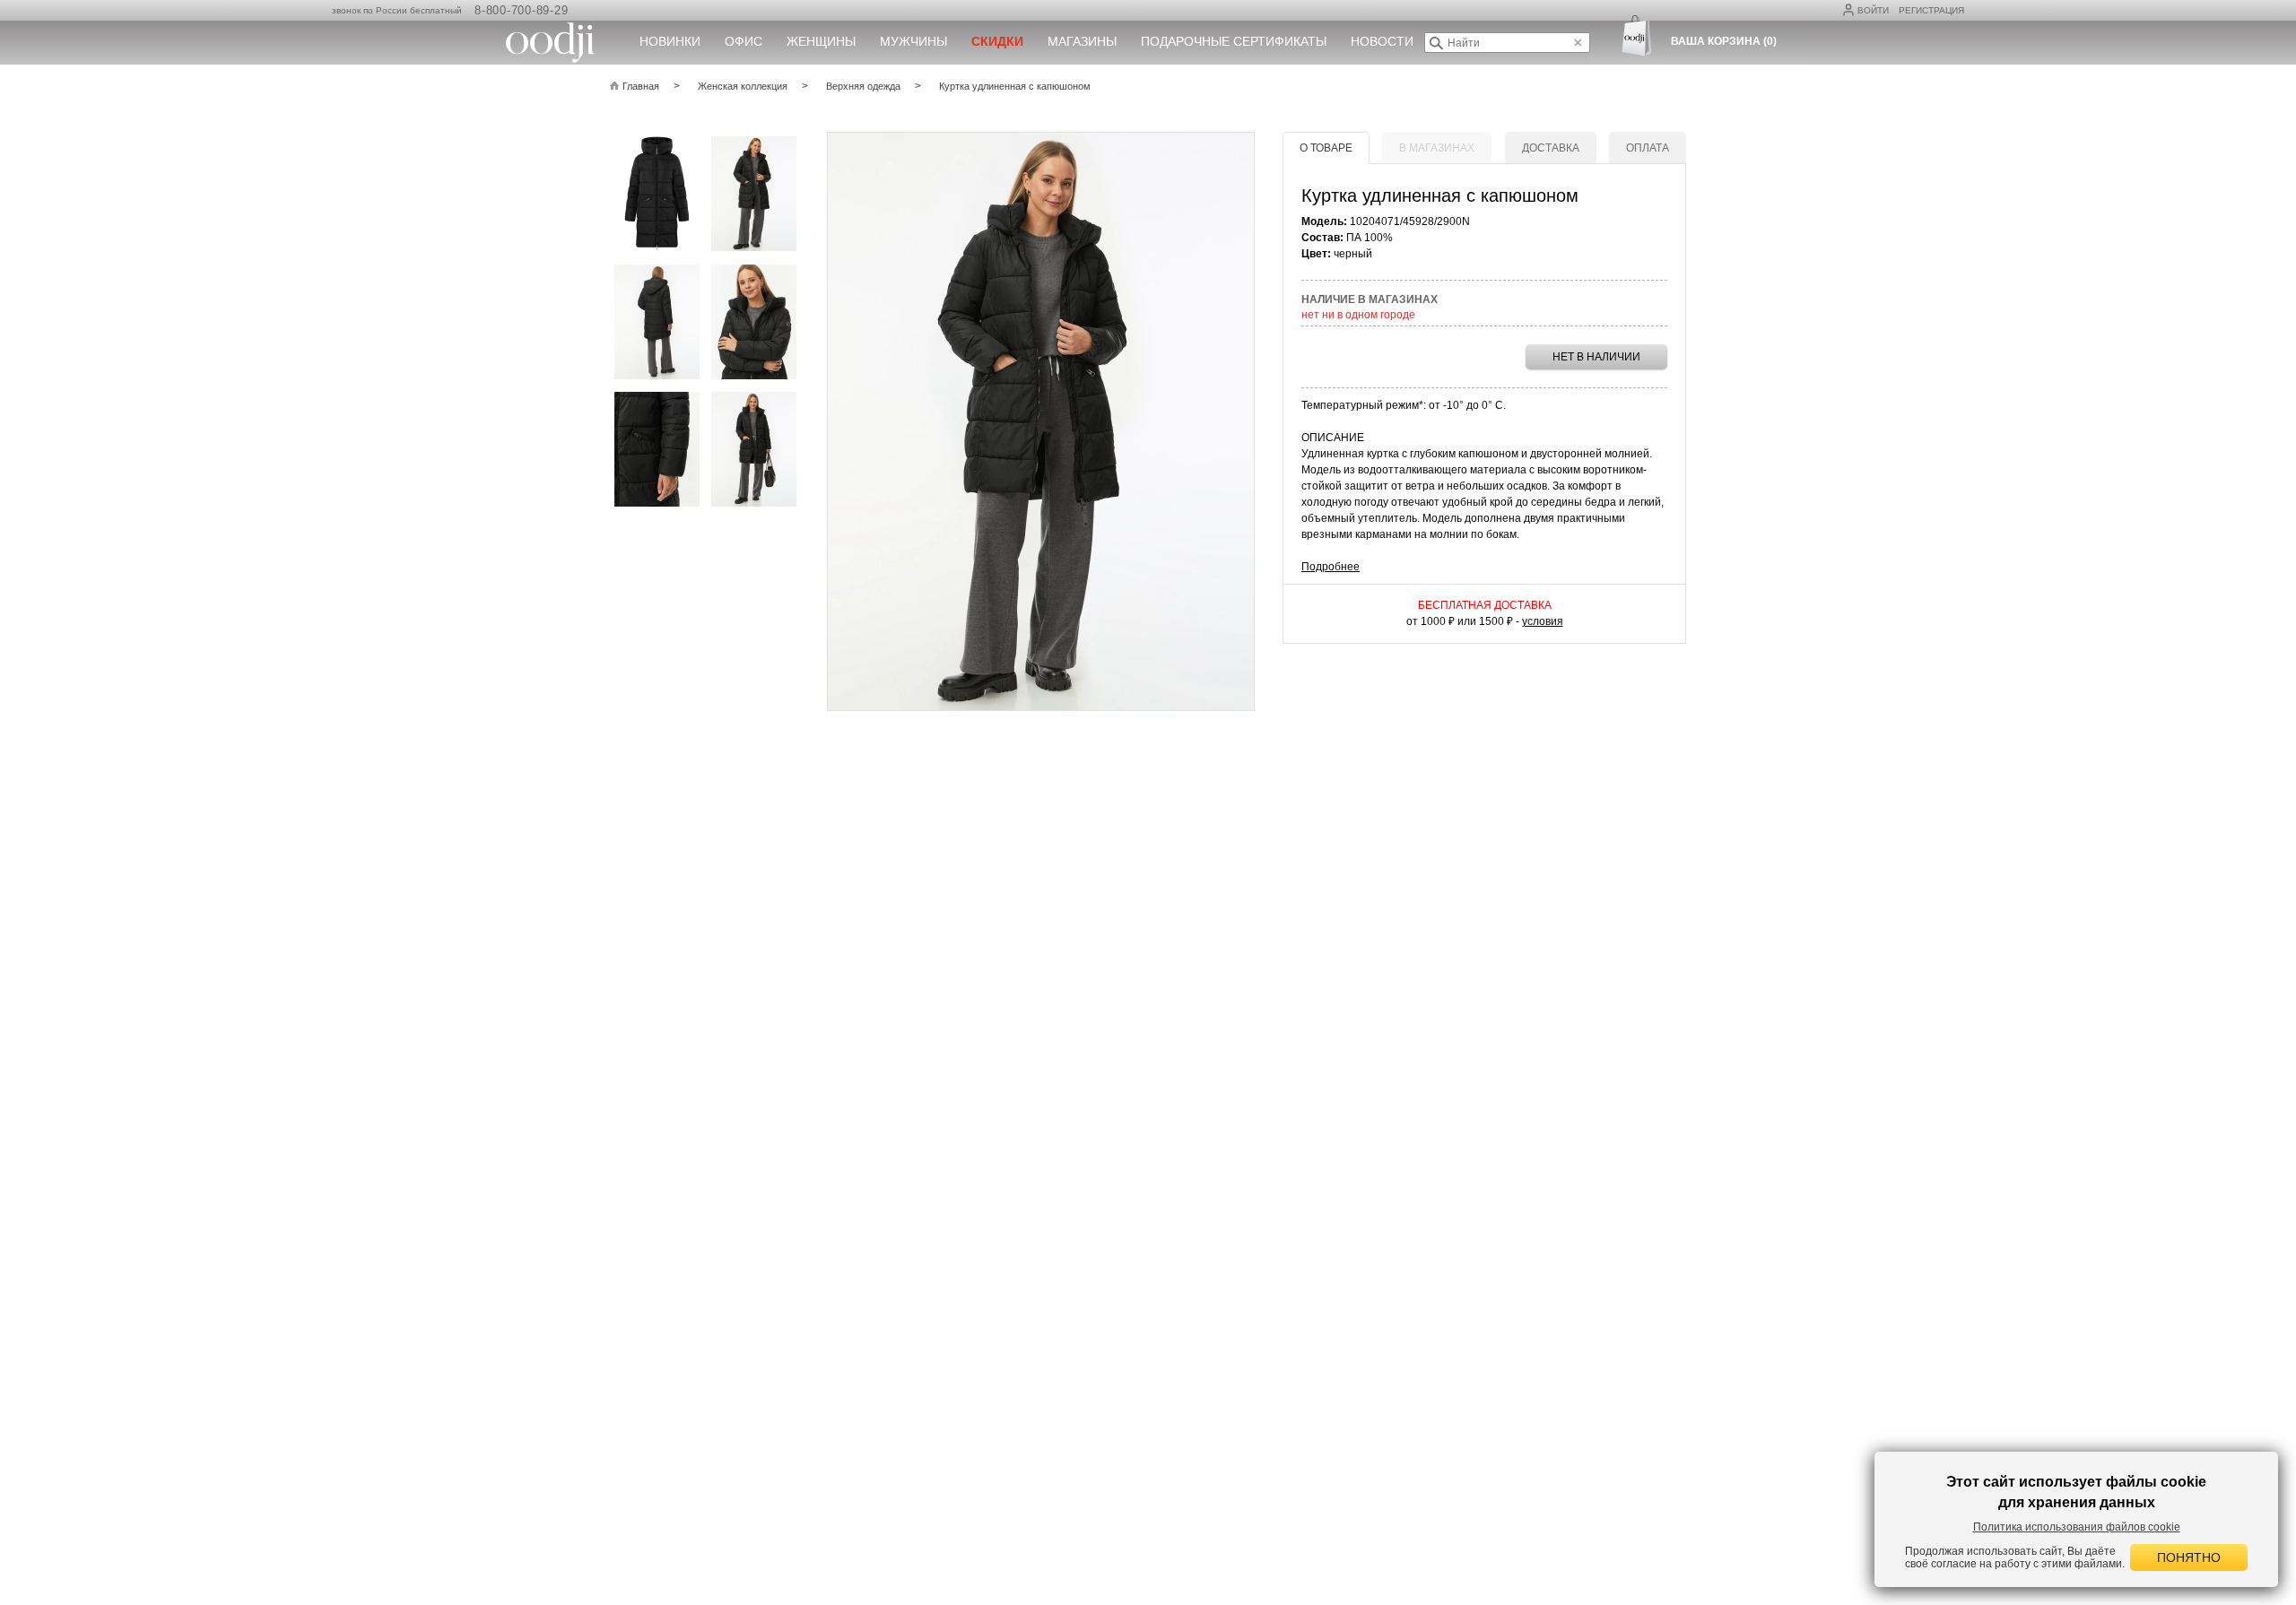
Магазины (1082, 41)
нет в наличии (1596, 357)
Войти (1873, 10)
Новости (1382, 41)
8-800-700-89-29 (521, 10)
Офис (744, 41)
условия (1543, 621)
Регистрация (1931, 10)
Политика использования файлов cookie (2077, 1527)
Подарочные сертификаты (1234, 41)
